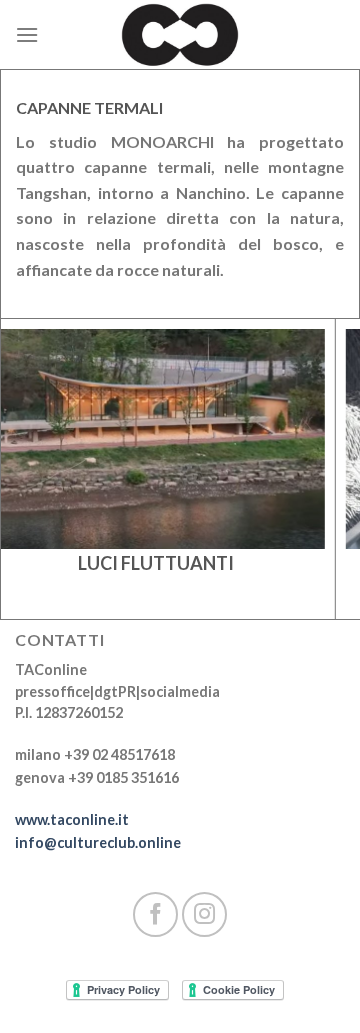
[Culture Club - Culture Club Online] (180, 35)
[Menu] (27, 34)
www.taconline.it (72, 819)
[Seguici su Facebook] (155, 914)
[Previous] (42, 491)
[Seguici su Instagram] (204, 914)
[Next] (319, 491)
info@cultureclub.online (98, 842)
